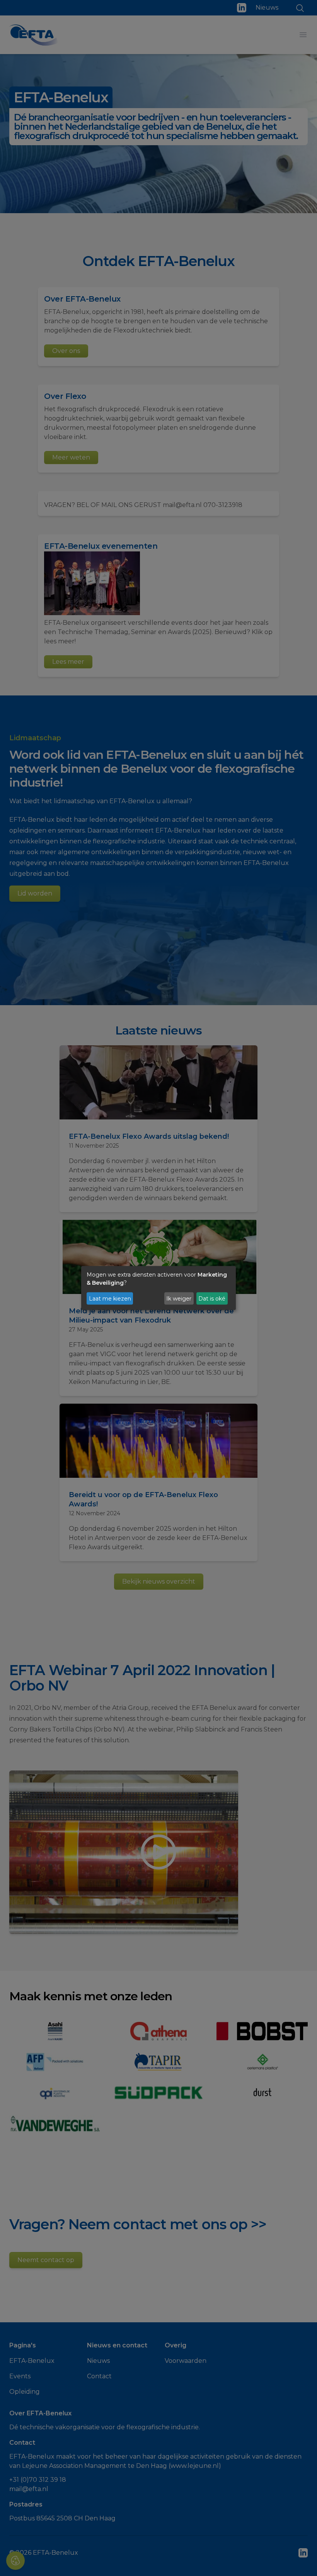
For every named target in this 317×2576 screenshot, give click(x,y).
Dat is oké (212, 1298)
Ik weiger (179, 1298)
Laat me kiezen (110, 1298)
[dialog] (158, 1288)
